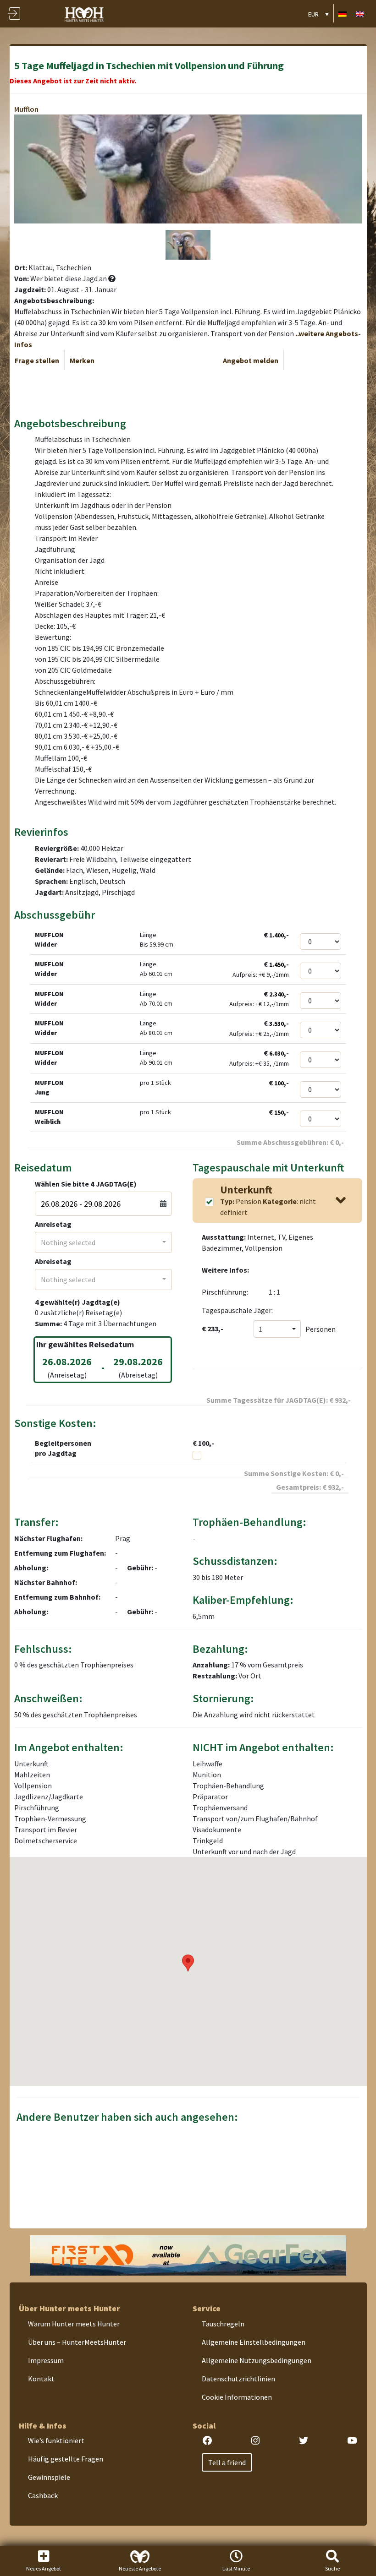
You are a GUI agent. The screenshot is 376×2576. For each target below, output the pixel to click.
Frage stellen (37, 360)
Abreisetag (53, 1261)
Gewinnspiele (49, 2477)
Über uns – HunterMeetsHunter (77, 2342)
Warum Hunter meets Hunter (74, 2324)
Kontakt (41, 2379)
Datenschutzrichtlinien (238, 2379)
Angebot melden (251, 360)
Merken (82, 360)
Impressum (46, 2360)
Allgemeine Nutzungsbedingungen (257, 2360)
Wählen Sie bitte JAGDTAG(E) (86, 1184)
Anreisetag (53, 1224)
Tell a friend (227, 2462)
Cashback (43, 2495)
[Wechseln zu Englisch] (360, 14)
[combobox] (104, 1242)
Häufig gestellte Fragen (66, 2459)
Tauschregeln (223, 2324)
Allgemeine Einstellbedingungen (254, 2342)
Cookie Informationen (237, 2397)
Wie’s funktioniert (56, 2440)
